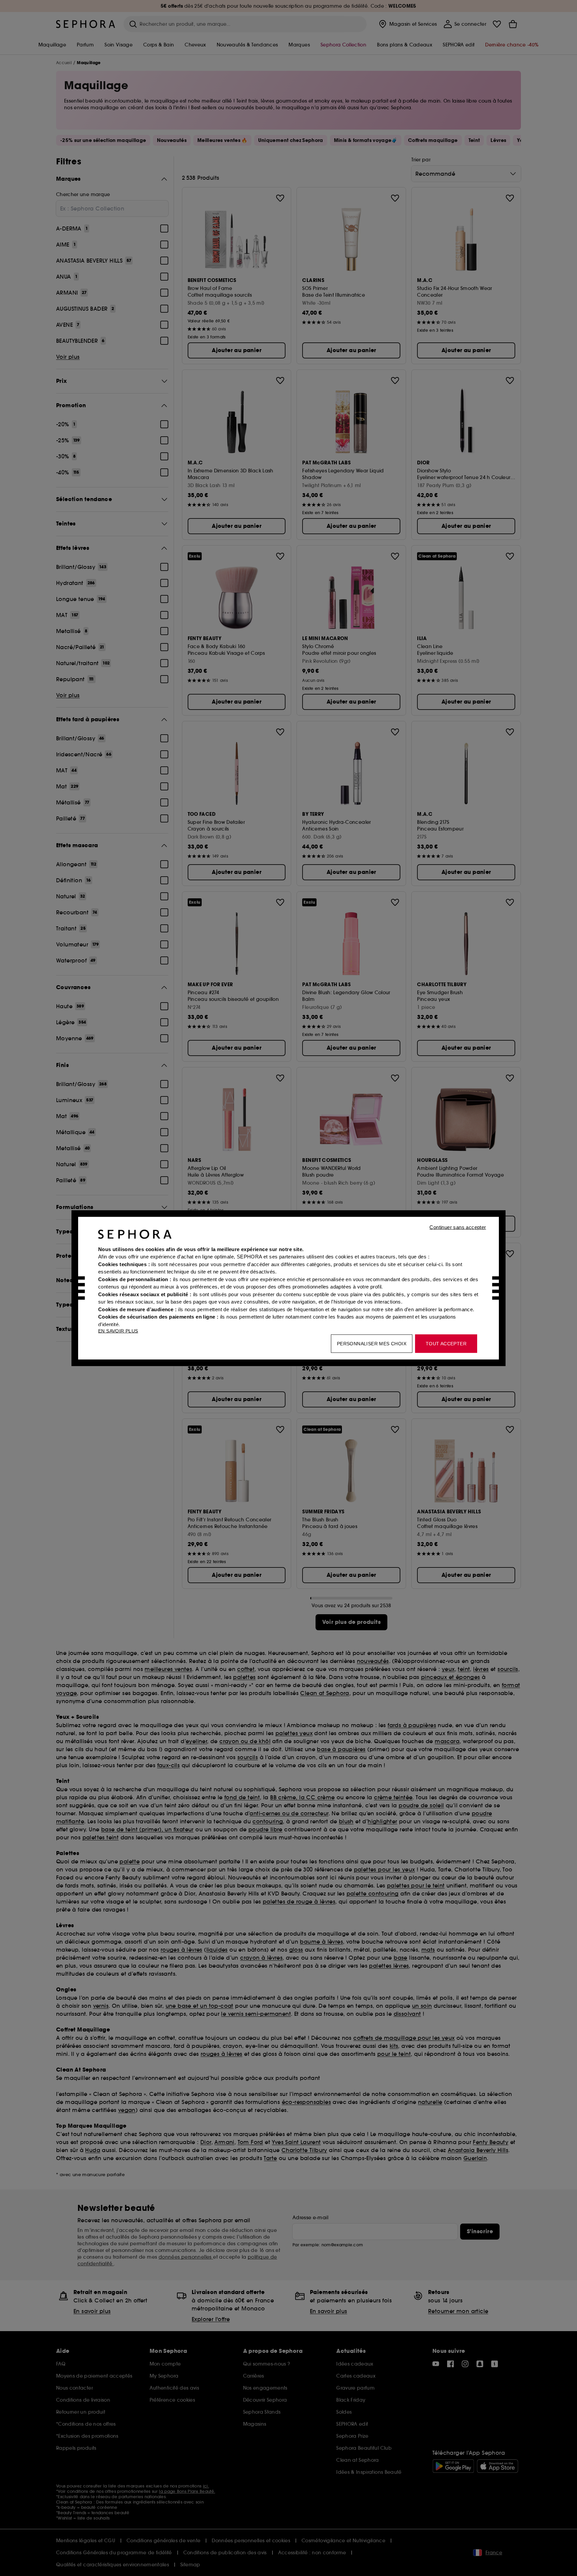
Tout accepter (446, 1343)
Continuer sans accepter (458, 1227)
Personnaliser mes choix (372, 1343)
